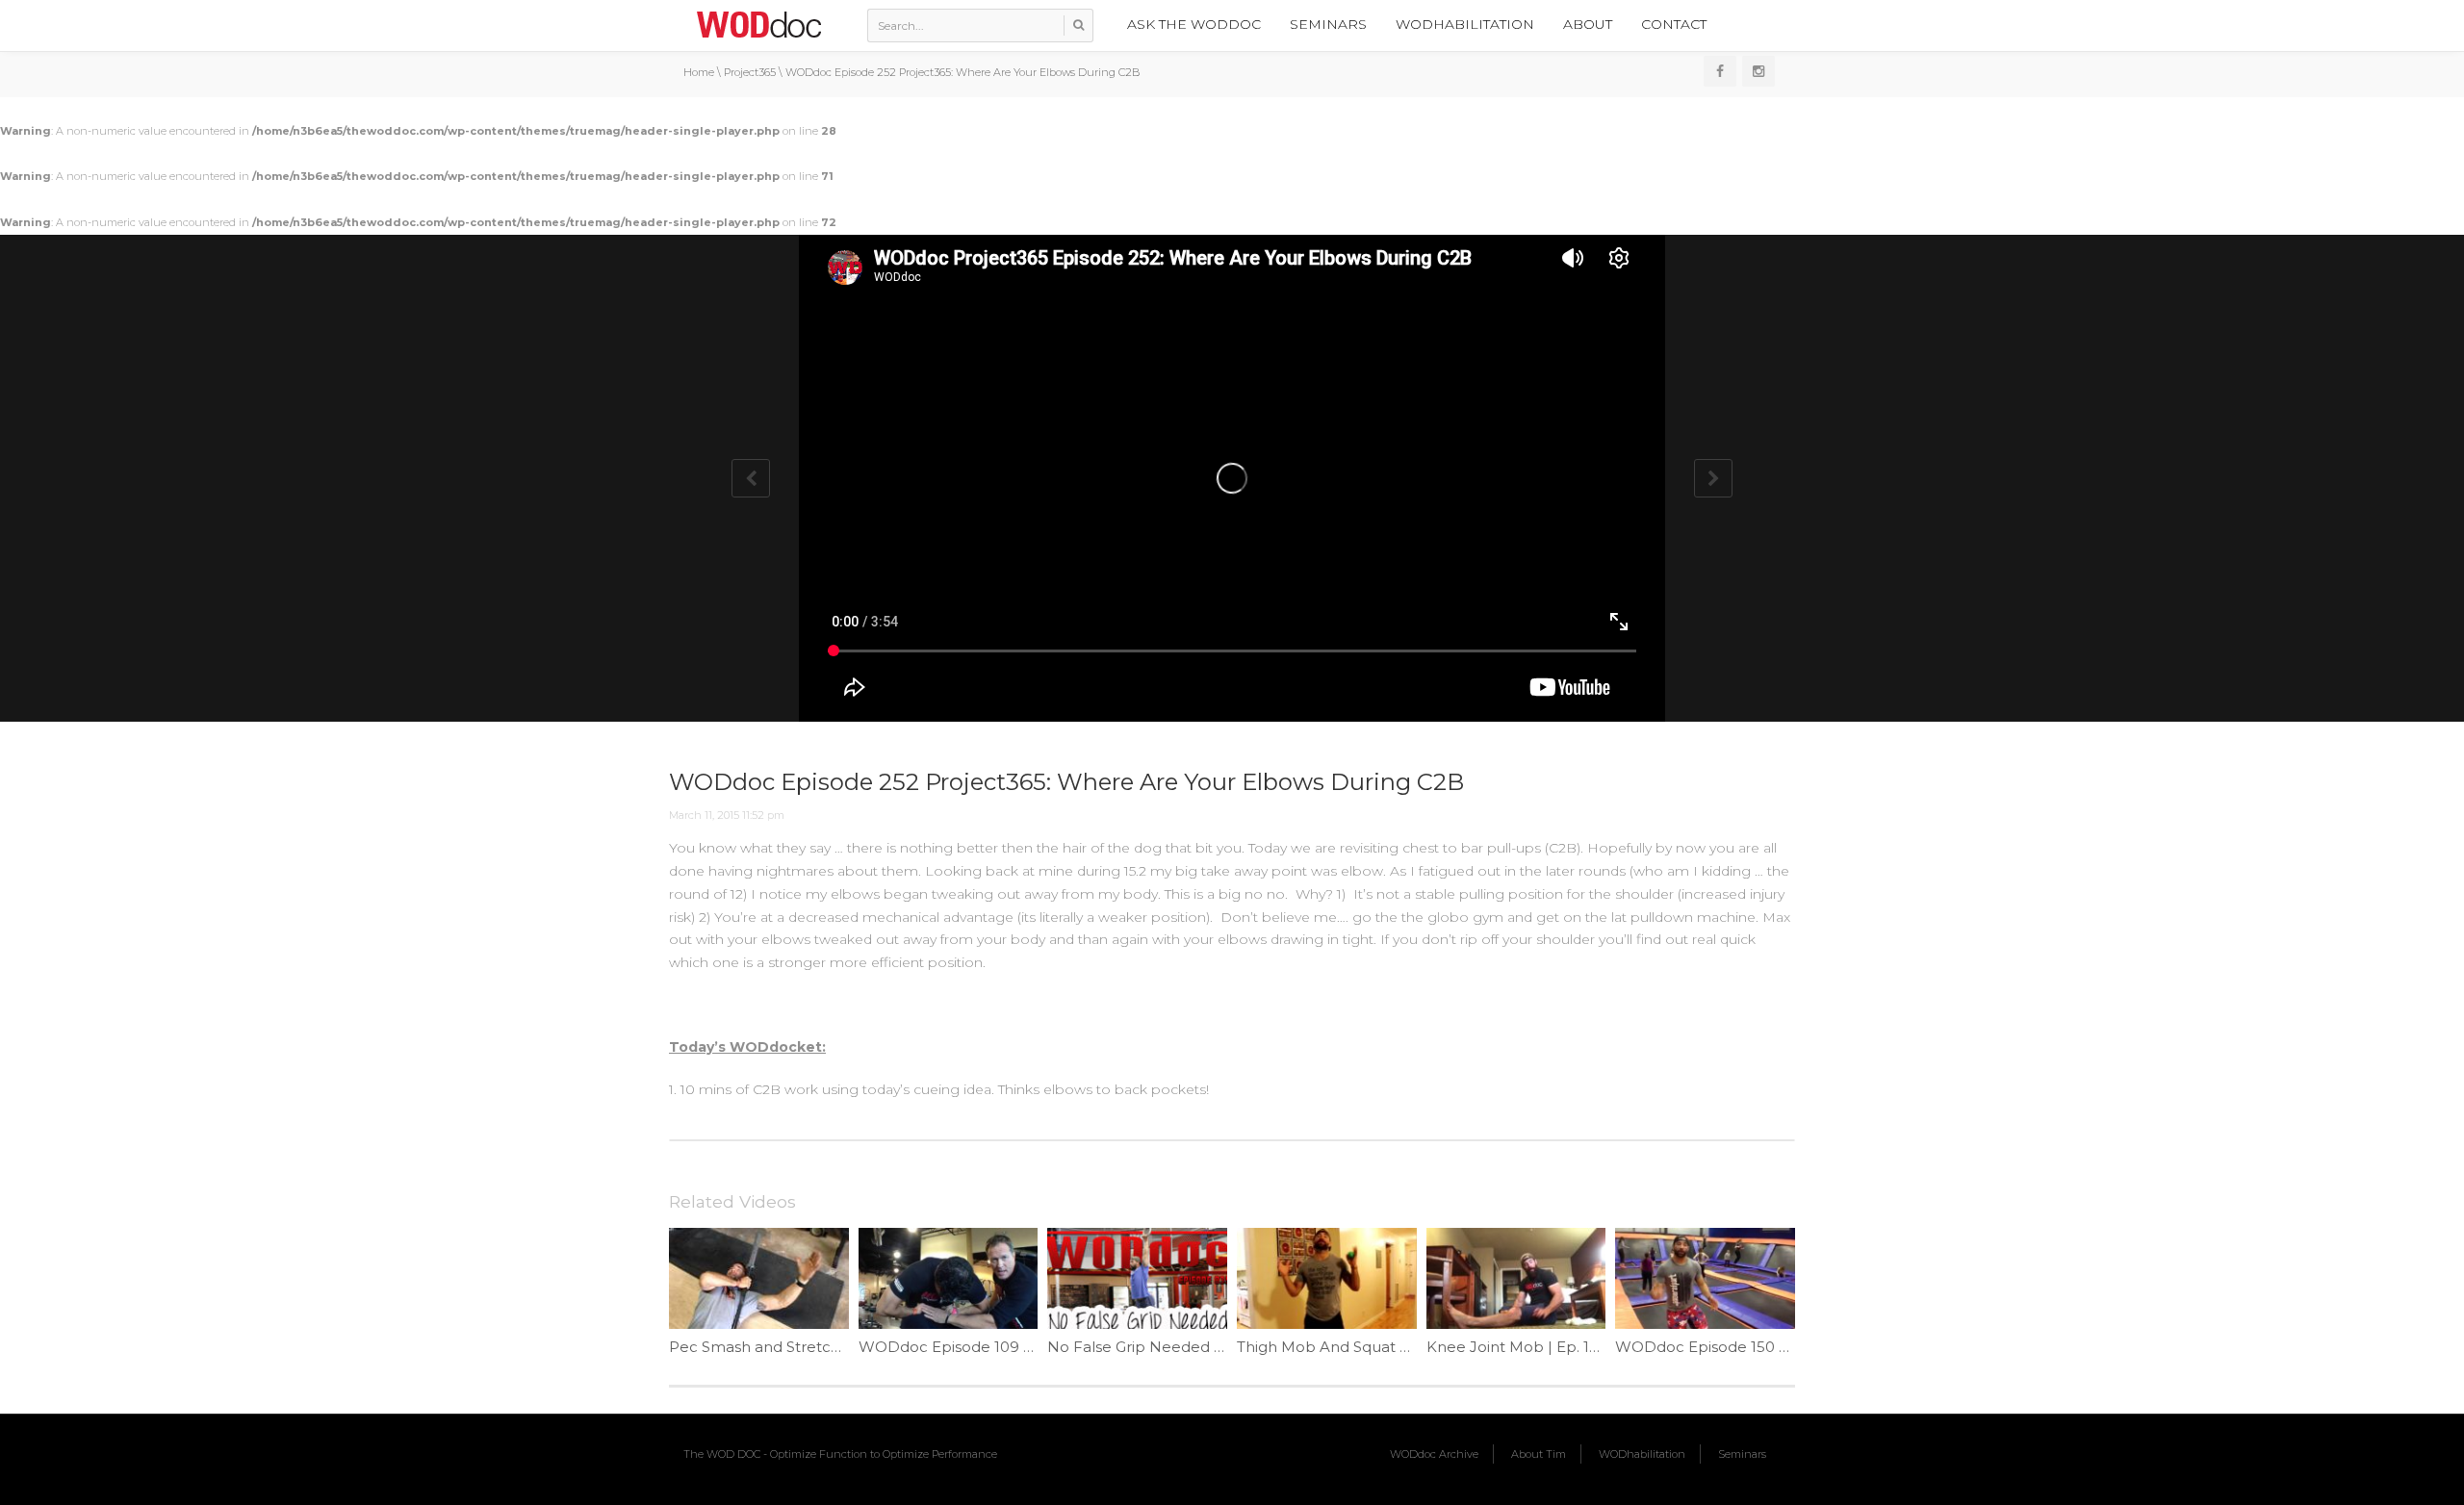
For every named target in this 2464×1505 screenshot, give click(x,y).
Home (699, 72)
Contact (1674, 24)
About (1588, 24)
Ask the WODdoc (1194, 24)
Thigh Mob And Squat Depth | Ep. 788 (1376, 1347)
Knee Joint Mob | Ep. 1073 (1521, 1347)
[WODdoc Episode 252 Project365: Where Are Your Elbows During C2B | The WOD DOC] (758, 24)
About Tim (1539, 1454)
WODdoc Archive (1434, 1454)
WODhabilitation (1465, 24)
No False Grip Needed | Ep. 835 (1162, 1347)
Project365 (750, 72)
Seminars (1328, 24)
